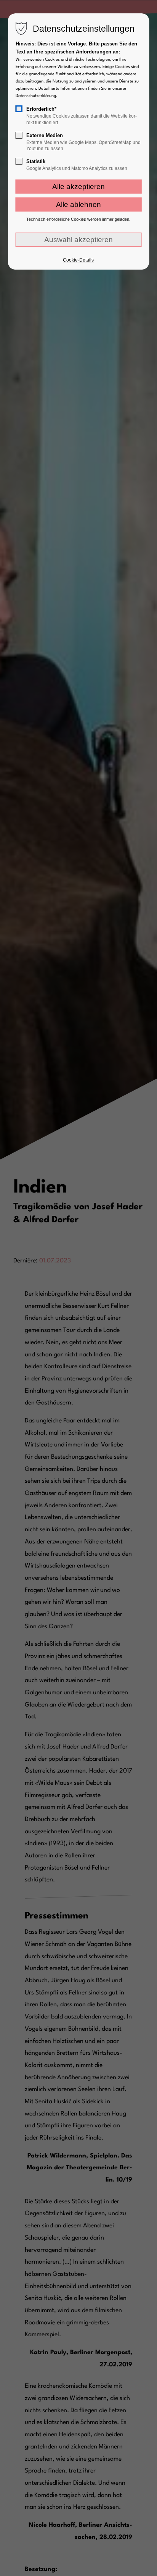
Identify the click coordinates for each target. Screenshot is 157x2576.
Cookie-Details (78, 260)
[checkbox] (19, 109)
